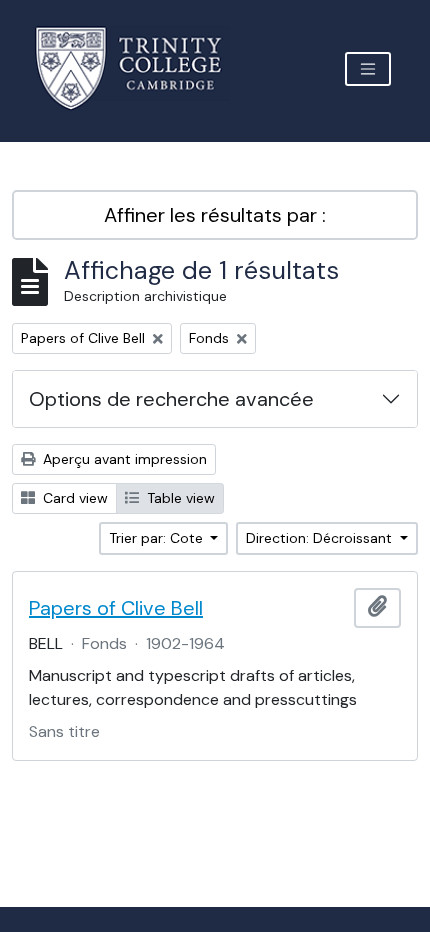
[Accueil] (140, 68)
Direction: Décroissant (321, 538)
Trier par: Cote (158, 538)
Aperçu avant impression (123, 459)
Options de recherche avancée (171, 399)
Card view (73, 498)
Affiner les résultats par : (215, 215)
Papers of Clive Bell (116, 608)
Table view (179, 498)
